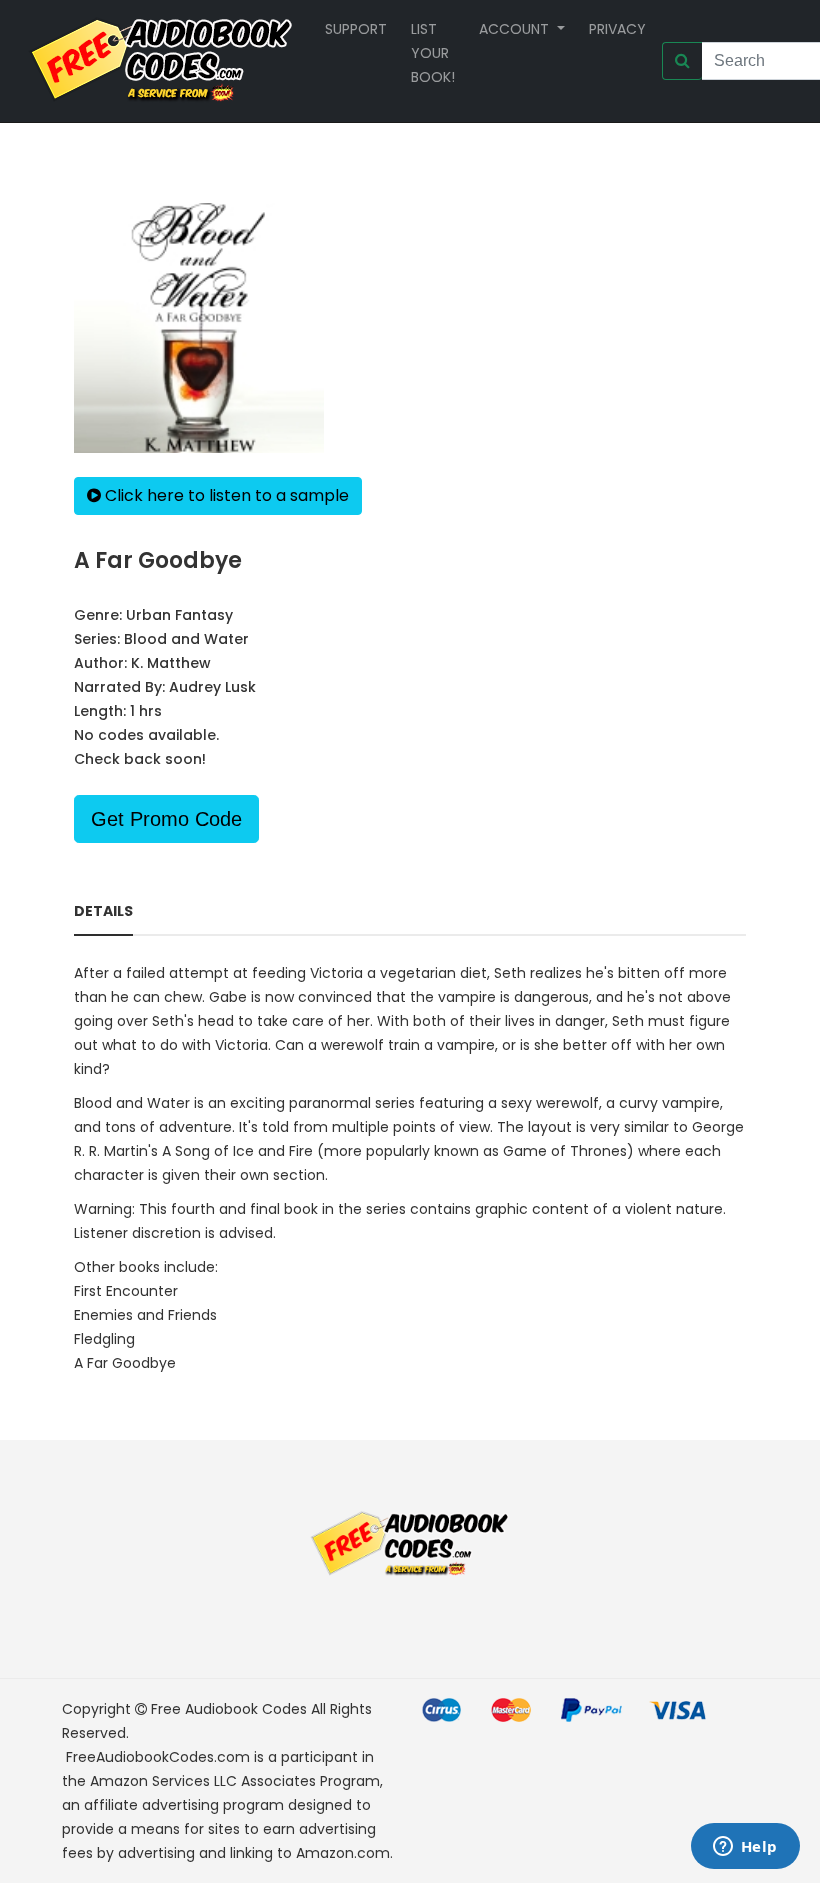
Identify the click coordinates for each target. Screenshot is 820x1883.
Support (356, 29)
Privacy (617, 29)
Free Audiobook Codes (229, 1709)
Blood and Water (186, 639)
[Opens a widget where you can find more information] (745, 1848)
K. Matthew (171, 663)
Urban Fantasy (179, 615)
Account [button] (516, 29)
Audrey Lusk (212, 687)
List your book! (433, 53)
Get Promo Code (166, 819)
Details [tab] (103, 911)
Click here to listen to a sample (225, 495)
